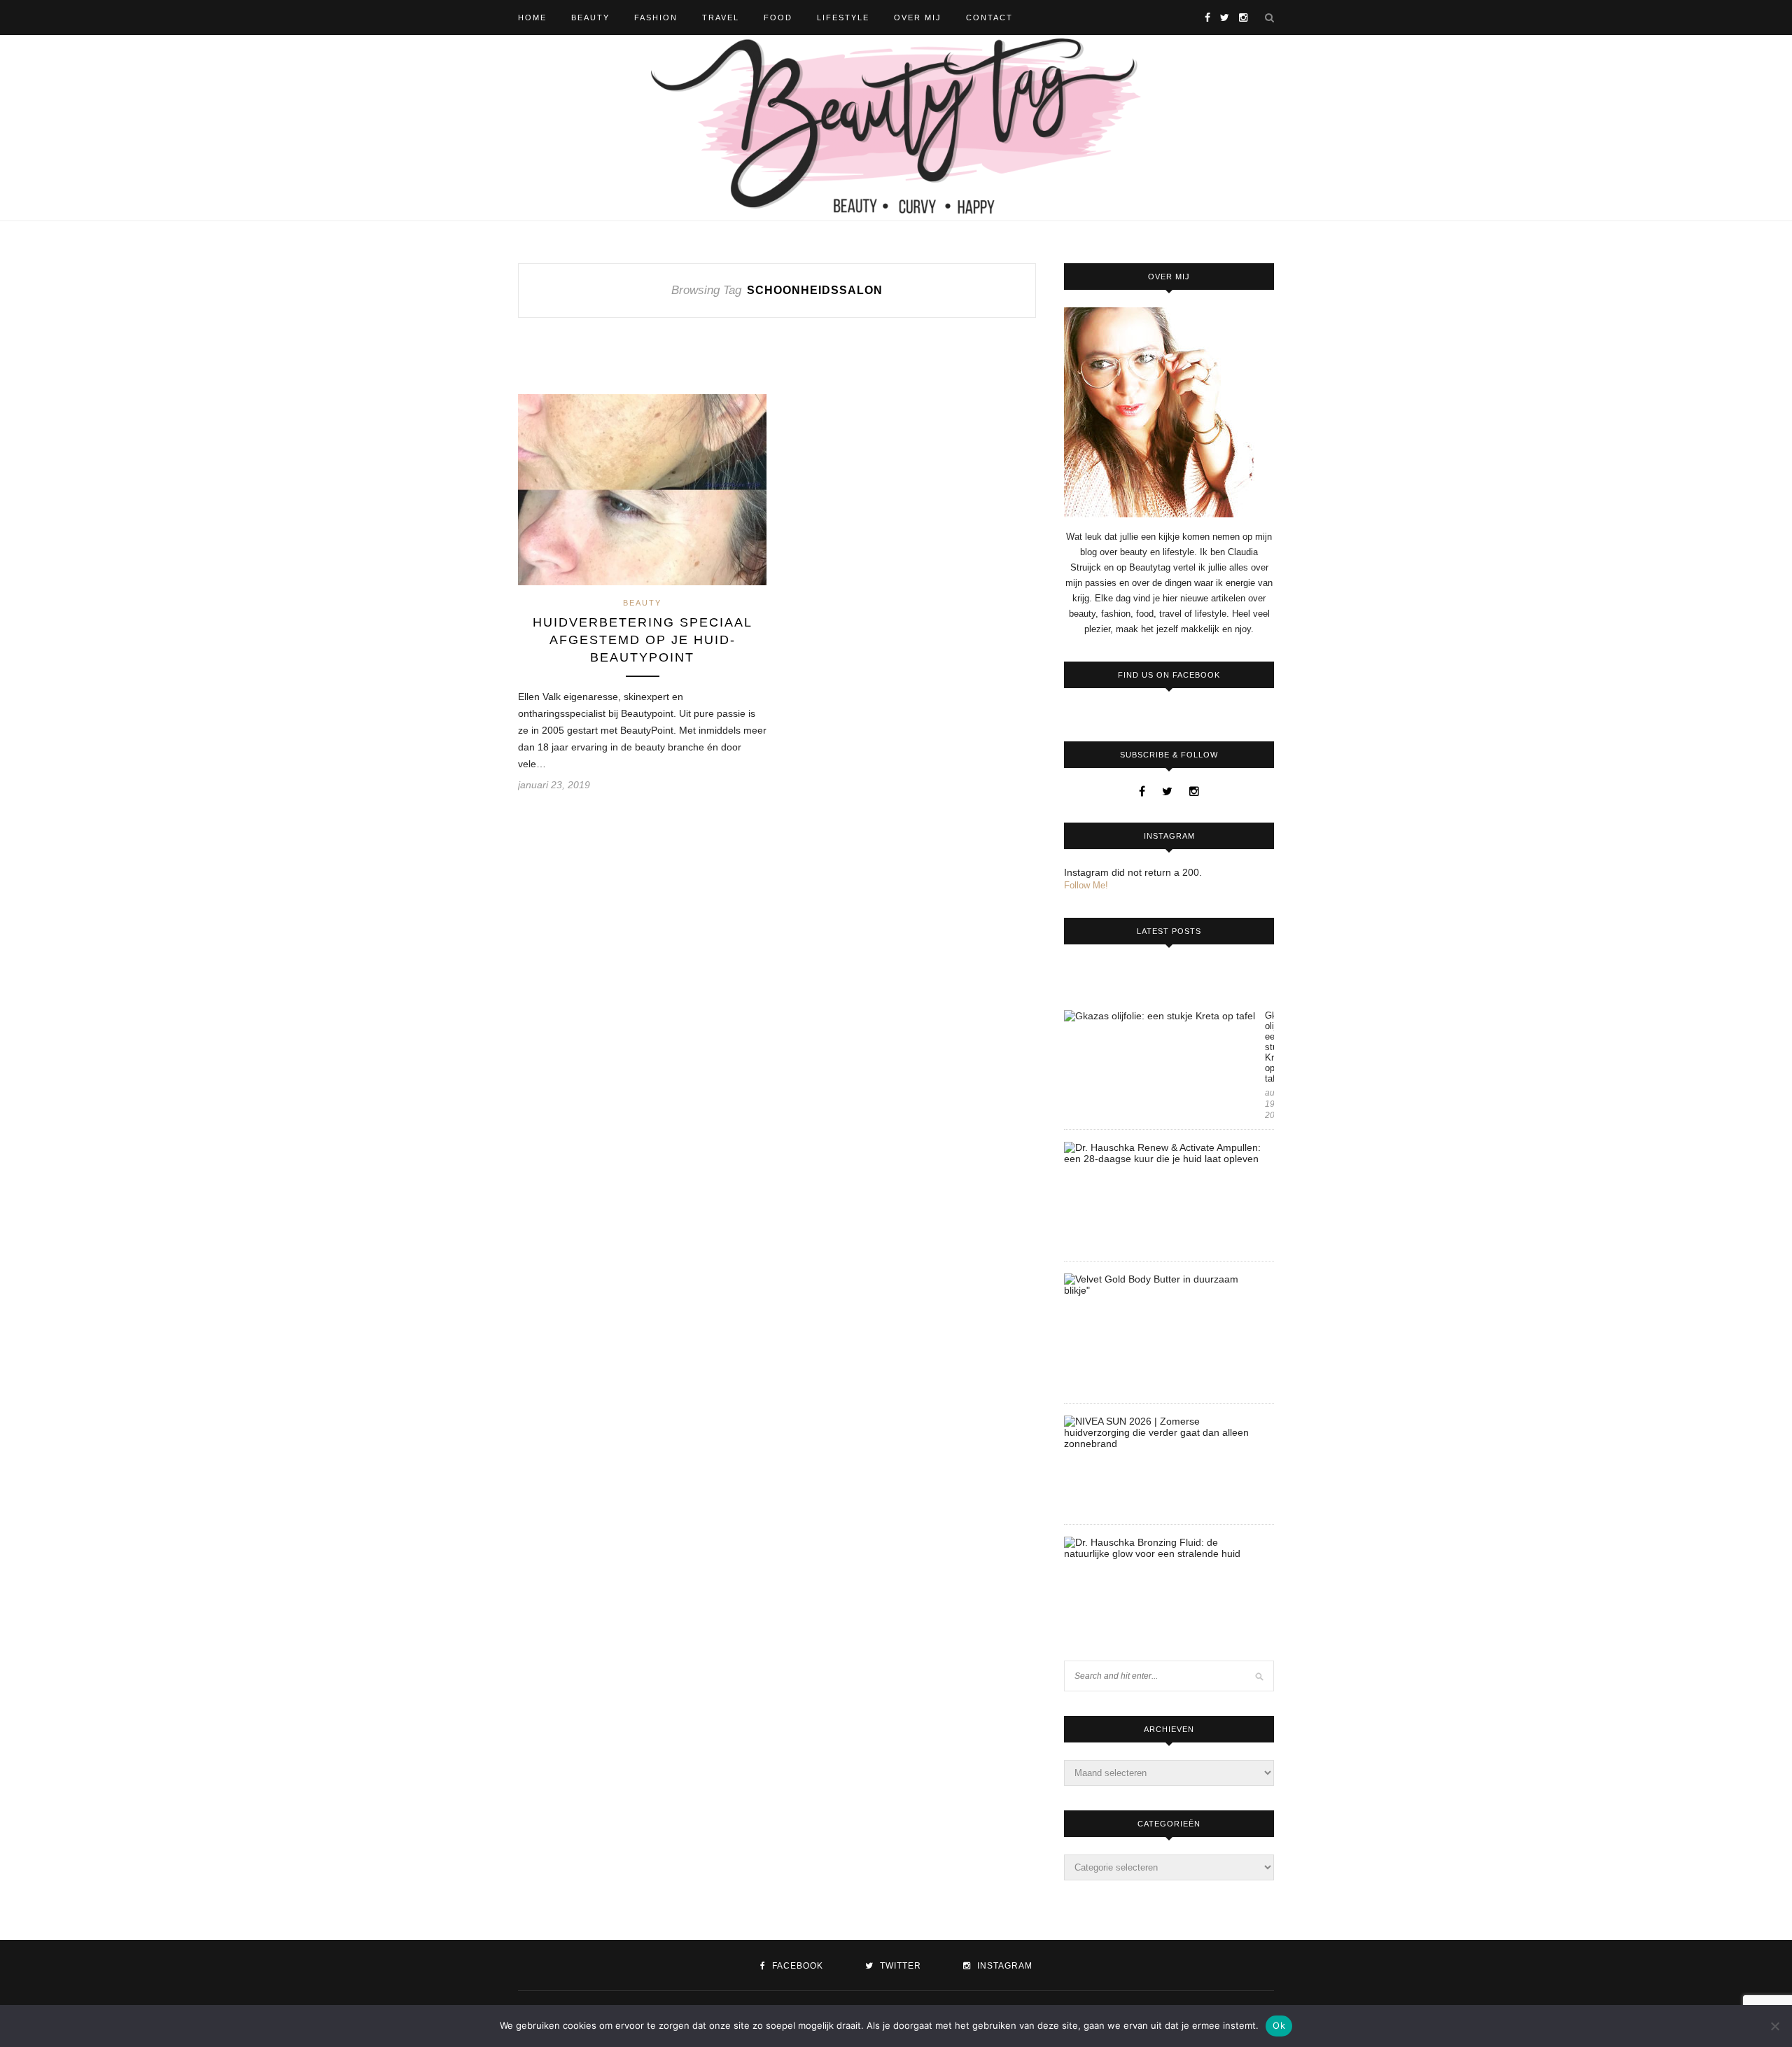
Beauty (590, 18)
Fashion (656, 18)
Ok (1279, 2025)
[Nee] (1774, 2026)
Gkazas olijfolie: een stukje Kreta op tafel (1269, 1047)
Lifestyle (843, 18)
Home (532, 18)
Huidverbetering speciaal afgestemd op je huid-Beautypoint (643, 640)
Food (778, 18)
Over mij (918, 18)
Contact (989, 18)
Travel (721, 18)
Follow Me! (1086, 885)
